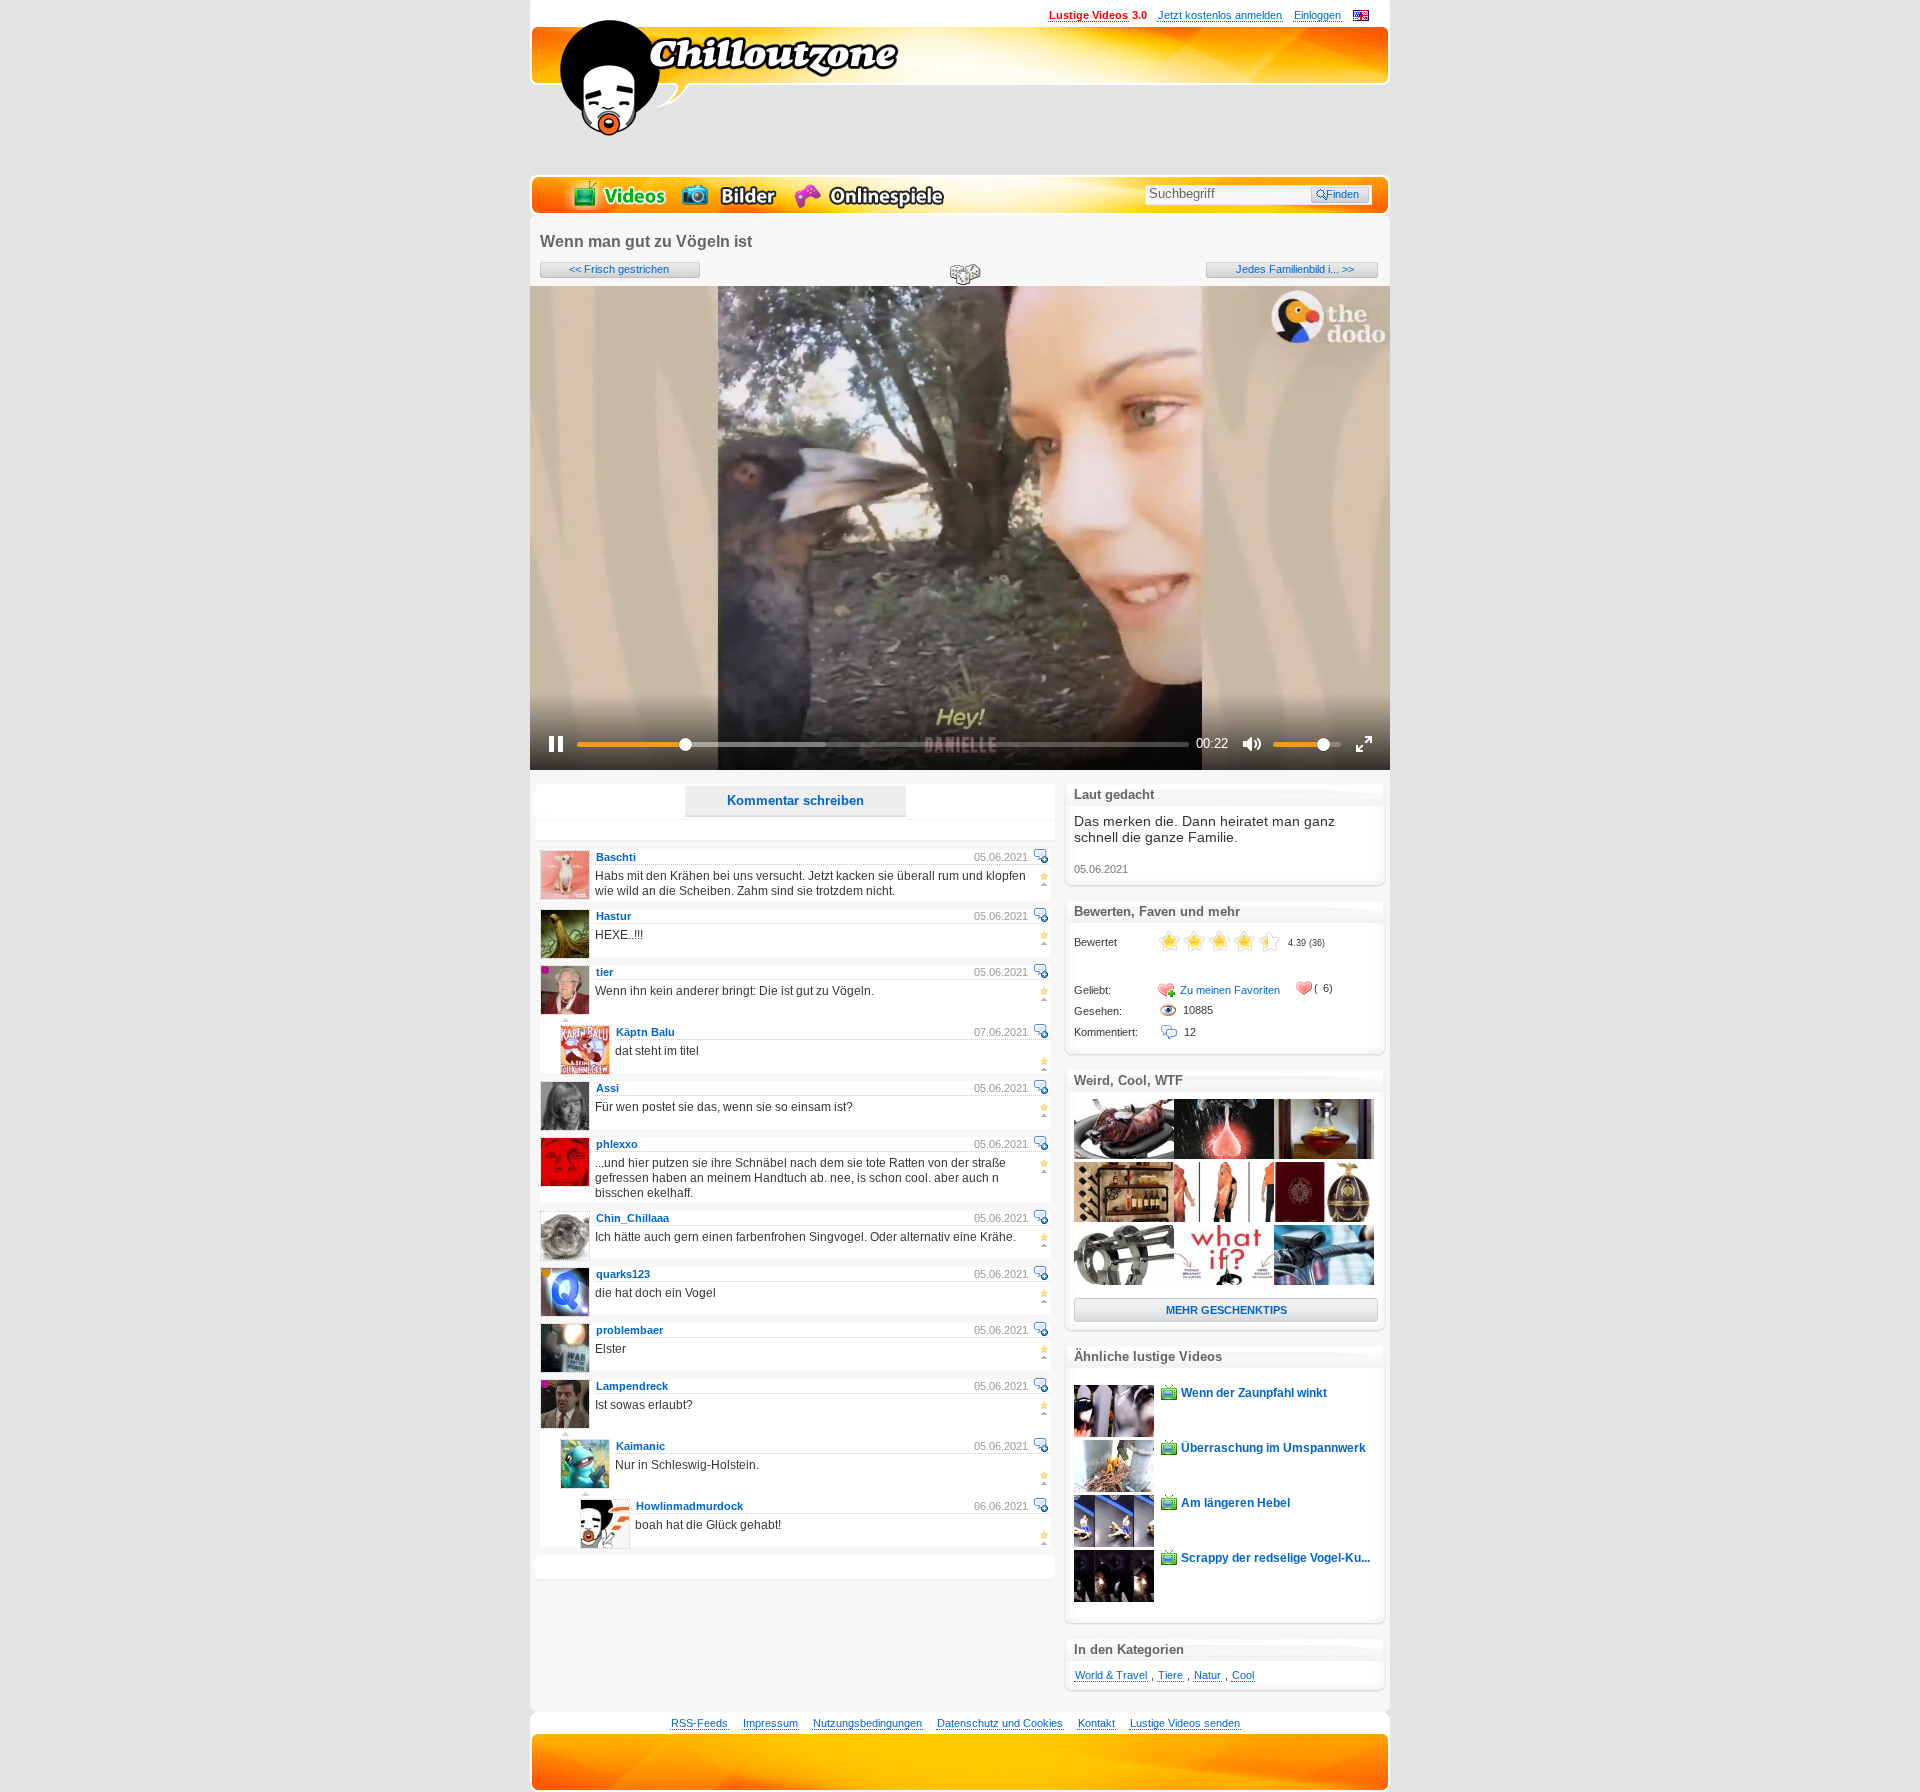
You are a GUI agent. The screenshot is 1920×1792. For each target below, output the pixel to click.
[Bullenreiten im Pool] (1124, 1155)
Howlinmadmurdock (689, 1506)
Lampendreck (632, 1386)
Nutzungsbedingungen (867, 1723)
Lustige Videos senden (1185, 1723)
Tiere (1170, 1675)
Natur (1207, 1675)
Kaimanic (640, 1446)
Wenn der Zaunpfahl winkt (1254, 1393)
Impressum (770, 1723)
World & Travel (1111, 1675)
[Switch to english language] (1361, 17)
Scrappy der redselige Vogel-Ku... (1275, 1558)
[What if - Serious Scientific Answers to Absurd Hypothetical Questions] (1224, 1281)
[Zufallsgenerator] (962, 276)
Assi (607, 1088)
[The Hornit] (1324, 1281)
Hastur (613, 916)
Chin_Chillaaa (632, 1218)
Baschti (616, 857)
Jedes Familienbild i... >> (1295, 269)
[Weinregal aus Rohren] (1124, 1218)
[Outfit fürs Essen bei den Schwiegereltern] (1224, 1218)
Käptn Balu (645, 1032)
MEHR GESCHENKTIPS (1226, 1310)
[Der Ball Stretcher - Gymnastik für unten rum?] (1124, 1281)
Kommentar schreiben (795, 800)
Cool (1243, 1675)
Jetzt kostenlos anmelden (1220, 15)
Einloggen (1317, 15)
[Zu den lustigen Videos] (618, 206)
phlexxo (617, 1144)
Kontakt (1096, 1723)
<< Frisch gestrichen (619, 269)
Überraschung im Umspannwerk (1273, 1448)
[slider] (883, 744)
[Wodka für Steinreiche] (1324, 1218)
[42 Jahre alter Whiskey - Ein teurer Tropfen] (1324, 1155)
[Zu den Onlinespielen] (872, 206)
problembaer (629, 1330)
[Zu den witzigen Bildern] (730, 206)
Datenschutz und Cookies (1000, 1723)
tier (604, 972)
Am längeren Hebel (1235, 1503)
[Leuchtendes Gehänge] (1224, 1155)
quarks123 (623, 1274)
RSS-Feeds (699, 1723)
